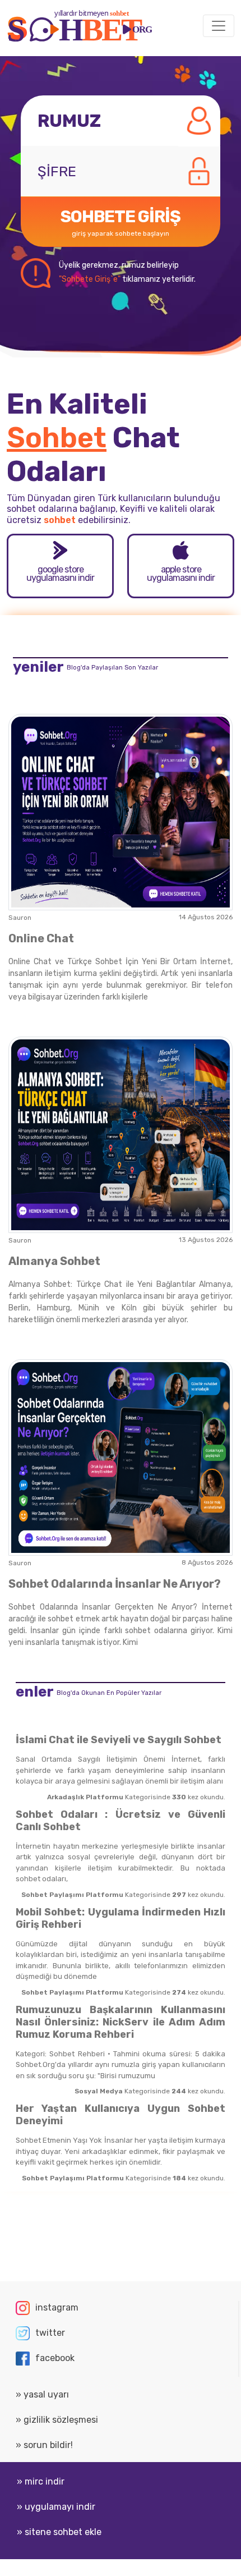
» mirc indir (41, 2481)
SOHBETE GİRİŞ (121, 222)
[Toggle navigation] (219, 26)
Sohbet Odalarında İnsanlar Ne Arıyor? (115, 1584)
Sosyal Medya (99, 2091)
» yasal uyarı (42, 2394)
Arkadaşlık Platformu (85, 1797)
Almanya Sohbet (54, 1261)
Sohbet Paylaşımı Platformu (72, 1895)
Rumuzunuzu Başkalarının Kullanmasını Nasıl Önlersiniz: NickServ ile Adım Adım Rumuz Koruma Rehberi (121, 2022)
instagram (57, 2307)
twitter (50, 2333)
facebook (55, 2358)
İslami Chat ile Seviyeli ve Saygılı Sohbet (119, 1740)
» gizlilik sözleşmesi (57, 2420)
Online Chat (41, 938)
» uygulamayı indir (56, 2507)
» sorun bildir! (44, 2445)
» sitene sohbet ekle (59, 2532)
